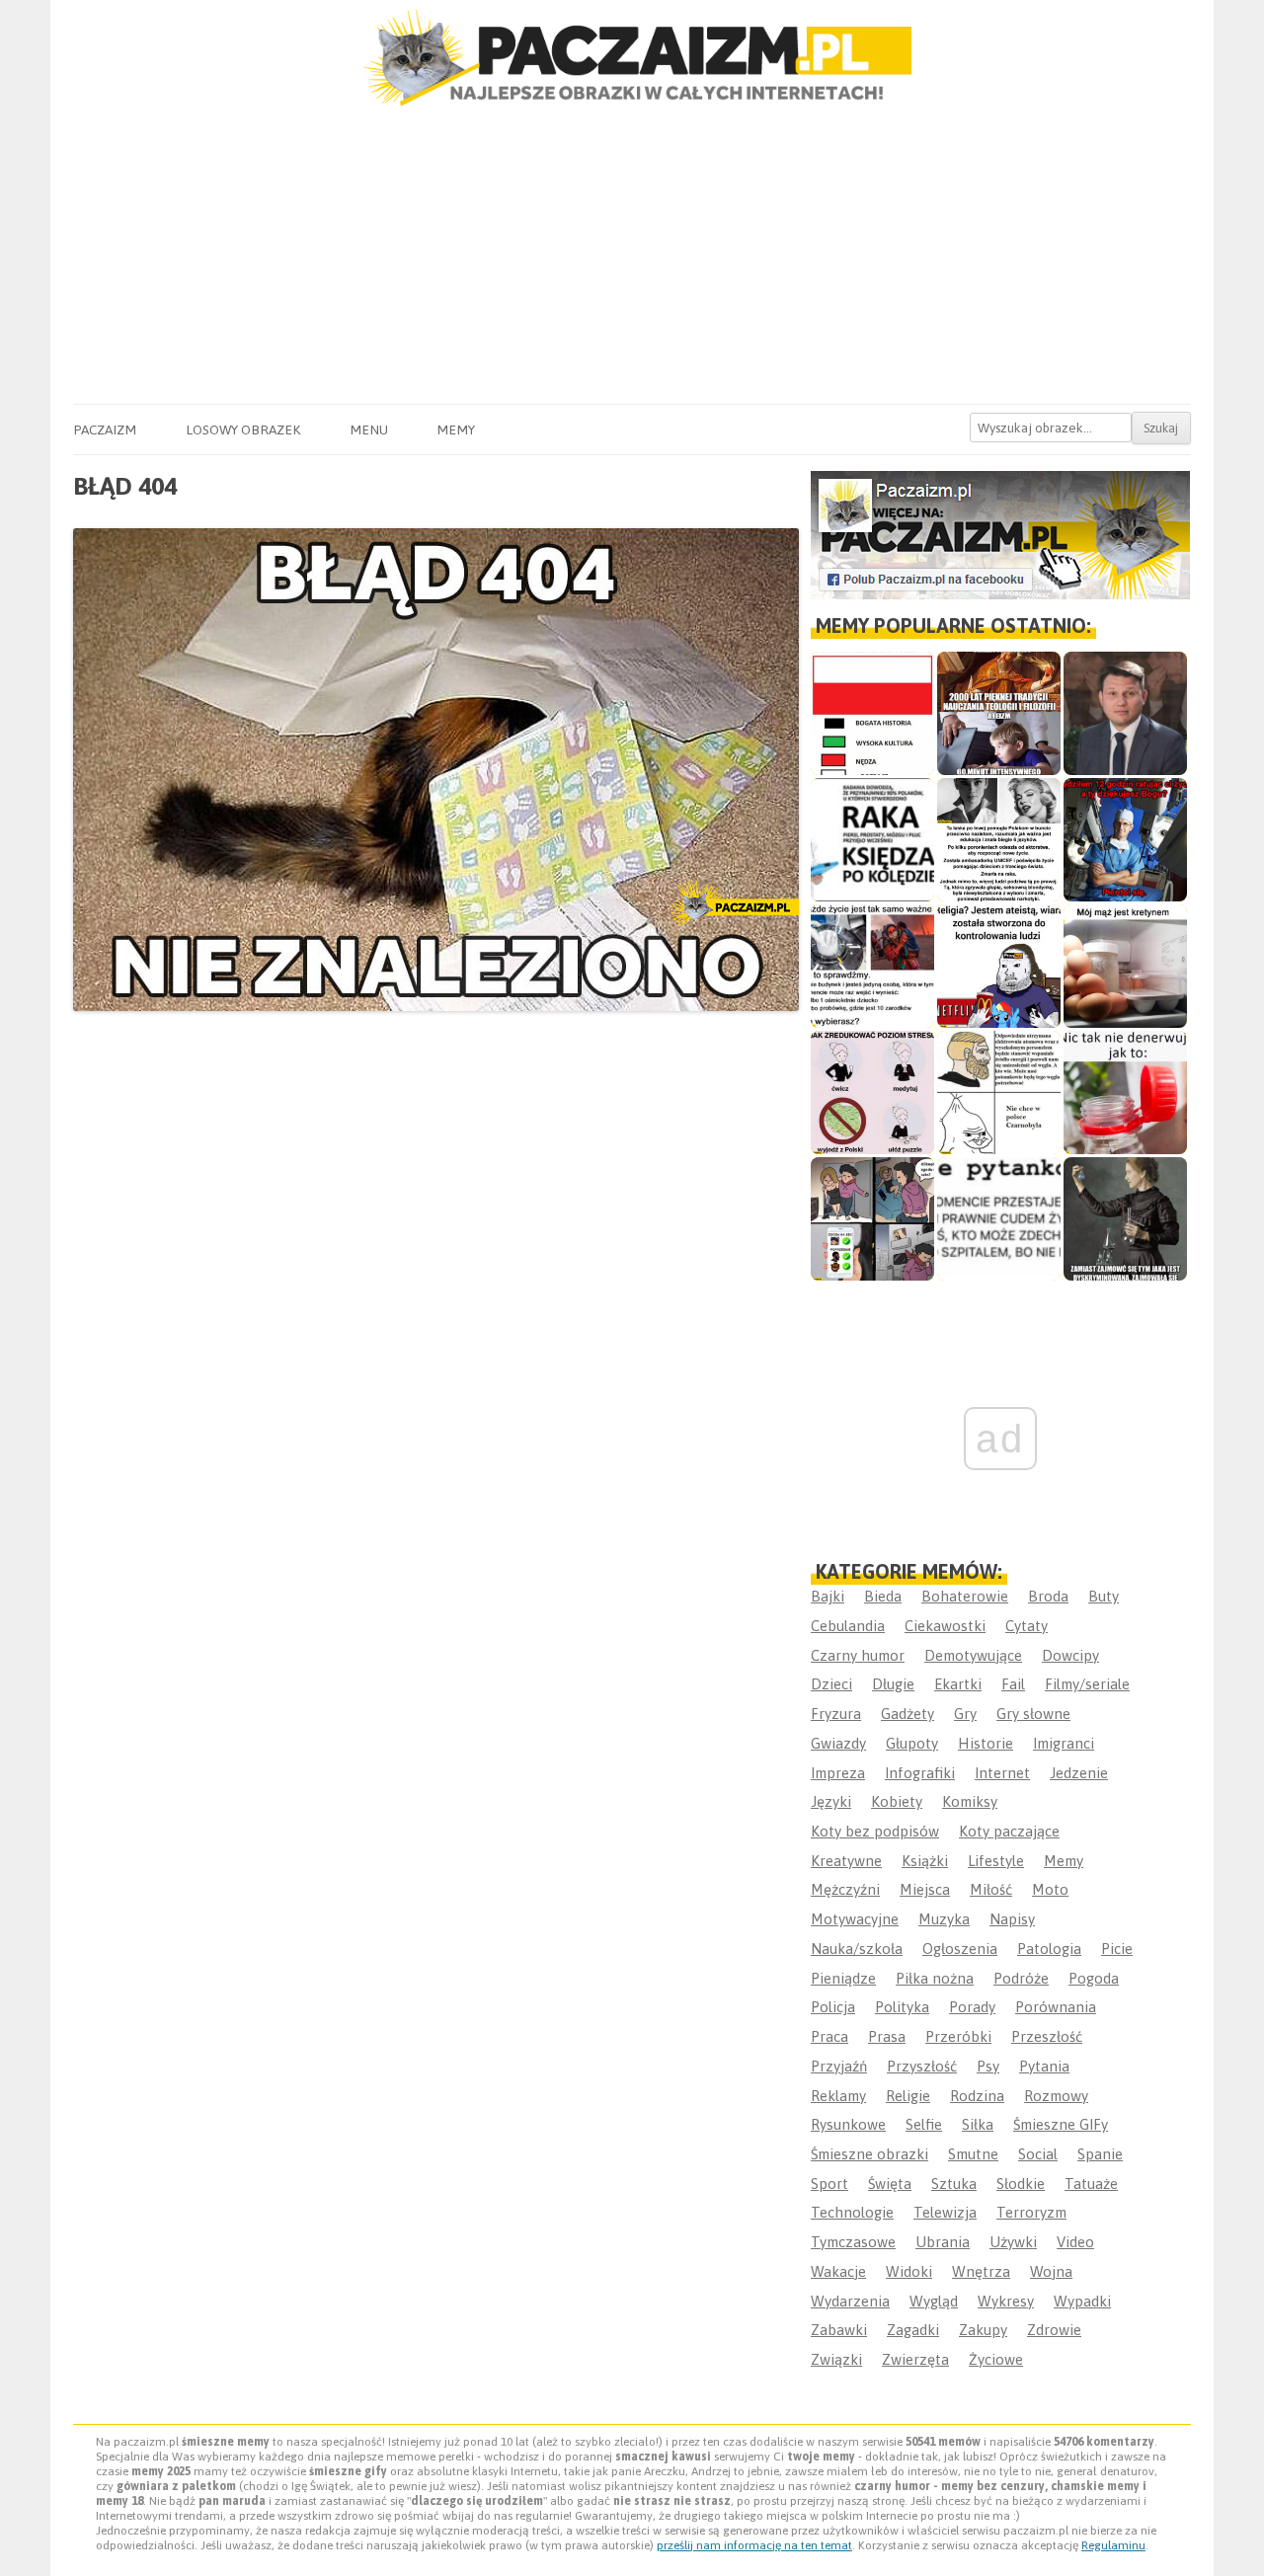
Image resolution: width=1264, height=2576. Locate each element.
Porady (972, 2007)
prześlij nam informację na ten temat (754, 2545)
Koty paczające (1009, 1831)
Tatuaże (1091, 2184)
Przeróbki (958, 2036)
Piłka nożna (935, 1978)
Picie (1117, 1949)
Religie (908, 2096)
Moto (1050, 1889)
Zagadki (913, 2330)
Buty (1104, 1596)
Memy (456, 429)
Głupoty (912, 1743)
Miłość (991, 1889)
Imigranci (1064, 1743)
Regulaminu (1113, 2545)
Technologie (852, 2212)
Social (1038, 2154)
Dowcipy (1070, 1655)
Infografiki (920, 1773)
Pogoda (1094, 1978)
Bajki (828, 1596)
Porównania (1056, 2007)
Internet (1002, 1773)
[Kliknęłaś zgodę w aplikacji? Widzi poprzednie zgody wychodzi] (872, 1219)
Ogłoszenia (960, 1949)
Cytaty (1027, 1626)
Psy (988, 2066)
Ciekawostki (945, 1626)
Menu (369, 429)
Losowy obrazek (243, 429)
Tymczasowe (853, 2242)
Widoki (909, 2271)
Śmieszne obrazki (869, 2154)
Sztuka (954, 2184)
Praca (829, 2036)
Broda (1048, 1596)
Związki (836, 2359)
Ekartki (958, 1684)
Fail (1013, 1684)
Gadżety (908, 1714)
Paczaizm (105, 429)
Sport (829, 2184)
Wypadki (1082, 2301)
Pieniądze (843, 1978)
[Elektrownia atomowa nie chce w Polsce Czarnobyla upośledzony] (999, 1093)
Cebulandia (848, 1626)
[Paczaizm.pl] (632, 58)
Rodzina (977, 2096)
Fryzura (836, 1714)
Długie (893, 1684)
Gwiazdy (838, 1743)
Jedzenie (1079, 1773)
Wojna (1051, 2271)
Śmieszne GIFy (1061, 2124)
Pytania (1044, 2066)
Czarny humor (858, 1655)
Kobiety (897, 1801)
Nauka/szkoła (857, 1949)
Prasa (887, 2036)
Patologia (1049, 1949)
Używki (1013, 2242)
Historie (986, 1743)
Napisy (1012, 1919)
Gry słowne (1033, 1714)
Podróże (1021, 1978)
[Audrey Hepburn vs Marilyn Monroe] (999, 840)
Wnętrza (981, 2271)
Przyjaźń (839, 2066)
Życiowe (996, 2359)
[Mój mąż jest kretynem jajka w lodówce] (1125, 966)
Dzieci (831, 1684)
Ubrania (943, 2242)
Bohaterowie (965, 1596)
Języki (831, 1801)
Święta (890, 2184)
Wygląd (934, 2301)
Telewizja (945, 2212)
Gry (965, 1714)
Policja (833, 2007)
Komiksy (970, 1801)
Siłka (978, 2124)
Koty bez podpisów (875, 1831)
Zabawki (839, 2330)
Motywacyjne (855, 1919)
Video (1075, 2242)
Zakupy (983, 2330)
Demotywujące (973, 1655)
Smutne (973, 2154)
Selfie (924, 2124)
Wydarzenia (850, 2301)
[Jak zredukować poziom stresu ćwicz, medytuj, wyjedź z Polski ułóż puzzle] (872, 1093)
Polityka (902, 2007)
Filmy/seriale (1087, 1684)
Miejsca (925, 1889)
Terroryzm (1031, 2212)
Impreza (838, 1773)
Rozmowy (1056, 2096)
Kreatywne (846, 1861)
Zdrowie (1054, 2330)
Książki (925, 1861)
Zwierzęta (915, 2359)
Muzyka (944, 1919)
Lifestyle (996, 1861)
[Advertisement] (632, 256)
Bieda (883, 1596)
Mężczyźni (845, 1889)
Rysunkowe (848, 2124)
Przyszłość (922, 2066)
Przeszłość (1047, 2036)
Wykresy (1006, 2301)
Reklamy (838, 2096)
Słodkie (1021, 2184)
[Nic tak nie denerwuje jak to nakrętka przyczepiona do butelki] (1125, 1093)
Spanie (1100, 2154)
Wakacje (838, 2271)
